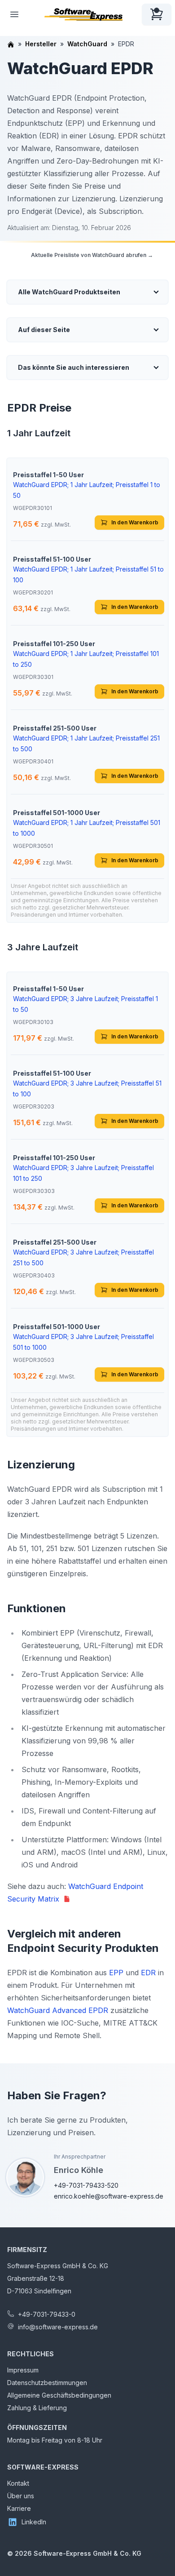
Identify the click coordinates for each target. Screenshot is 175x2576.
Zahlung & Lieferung (37, 2408)
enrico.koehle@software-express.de (109, 2196)
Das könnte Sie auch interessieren (74, 367)
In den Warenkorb (135, 522)
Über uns (21, 2496)
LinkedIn (34, 2522)
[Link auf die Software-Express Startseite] (83, 14)
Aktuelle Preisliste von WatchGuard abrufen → (92, 255)
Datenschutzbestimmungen (47, 2383)
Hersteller (41, 44)
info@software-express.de (58, 2327)
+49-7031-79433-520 (86, 2185)
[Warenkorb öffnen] (157, 14)
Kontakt (18, 2483)
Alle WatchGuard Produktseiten (69, 292)
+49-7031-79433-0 (47, 2314)
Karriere (19, 2508)
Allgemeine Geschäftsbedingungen (59, 2395)
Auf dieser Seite (44, 330)
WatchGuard (87, 44)
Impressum (23, 2370)
